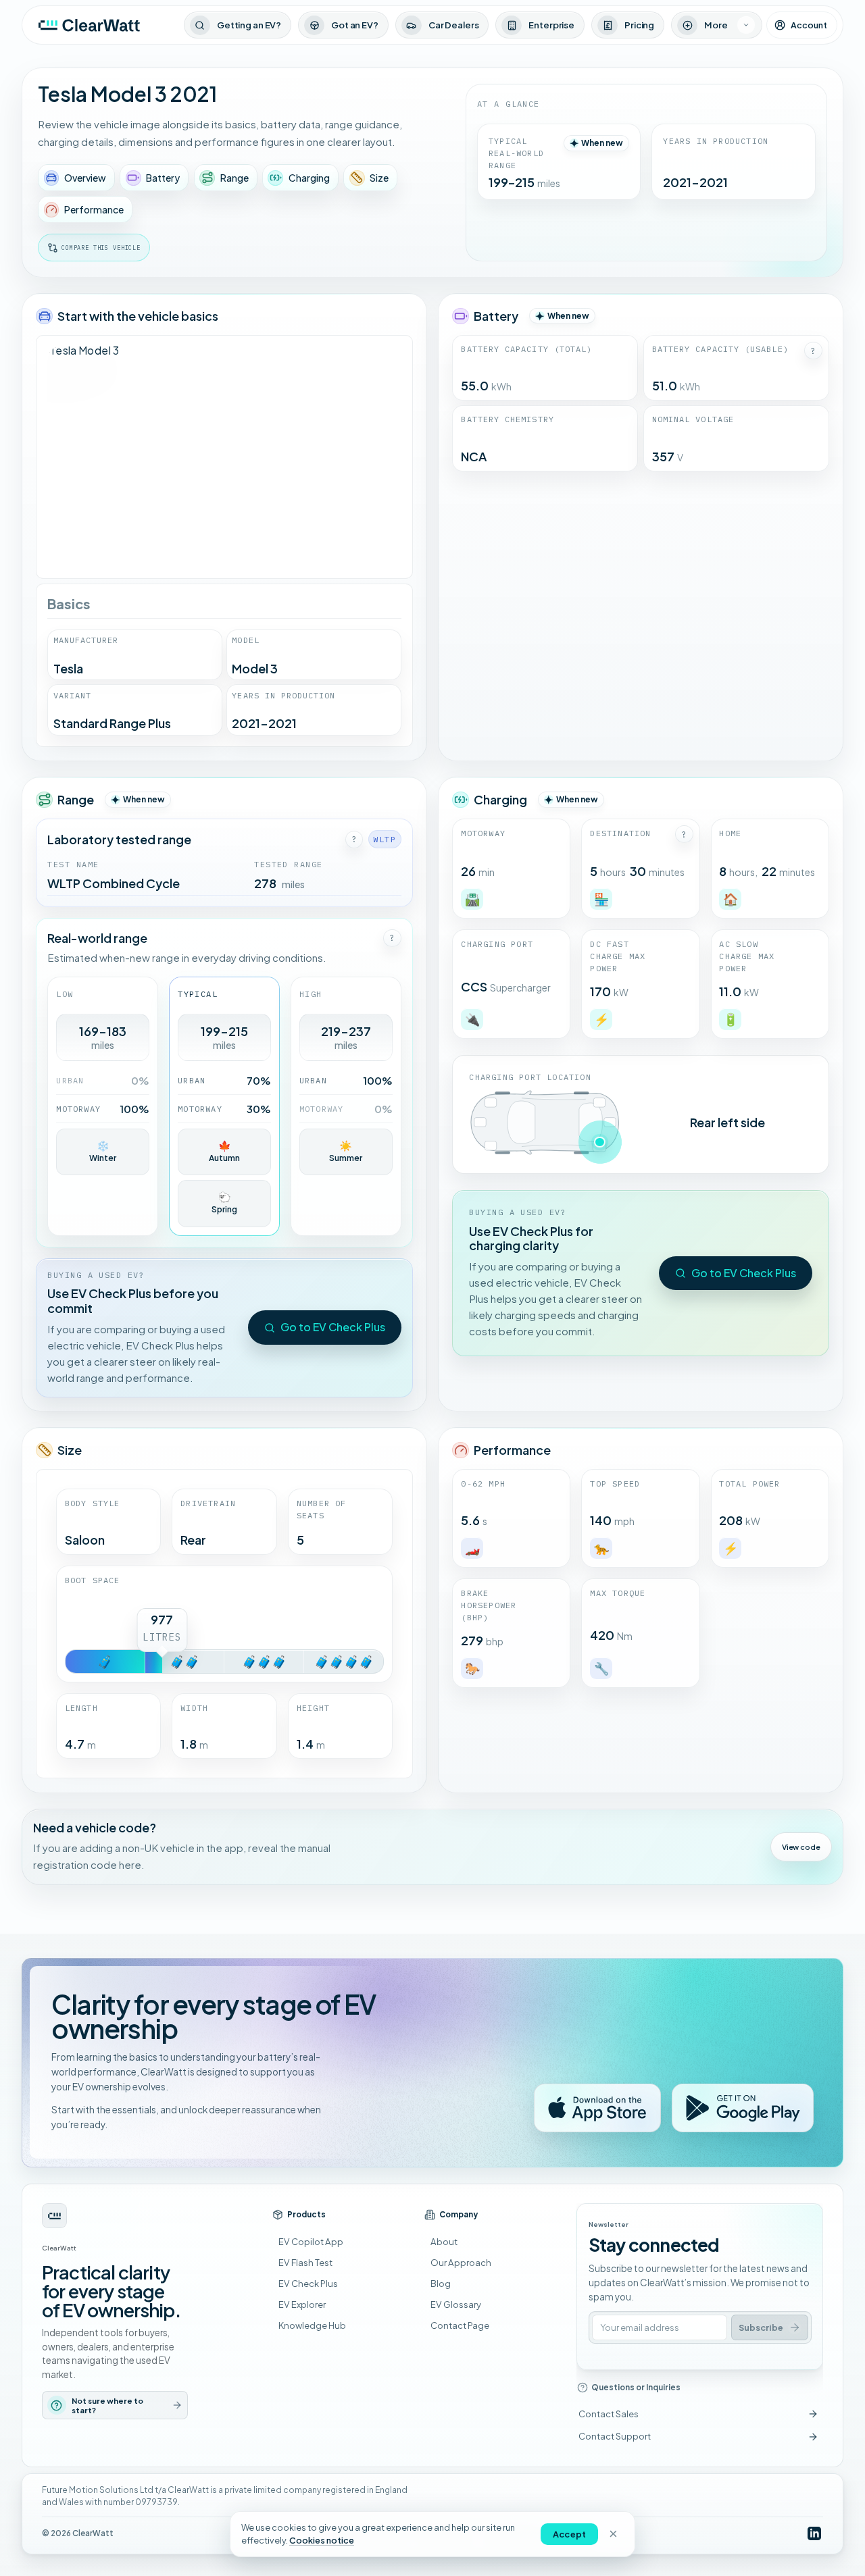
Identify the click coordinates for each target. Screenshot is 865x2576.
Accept (569, 2534)
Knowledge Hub (312, 2325)
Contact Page (460, 2325)
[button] (813, 351)
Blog (441, 2283)
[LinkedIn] (814, 2534)
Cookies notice (322, 2540)
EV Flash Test (305, 2262)
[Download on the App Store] (597, 2108)
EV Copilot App (311, 2241)
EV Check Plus (308, 2283)
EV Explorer (302, 2304)
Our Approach (461, 2262)
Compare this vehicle (101, 248)
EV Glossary (456, 2304)
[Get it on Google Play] (743, 2108)
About (444, 2241)
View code (801, 1847)
